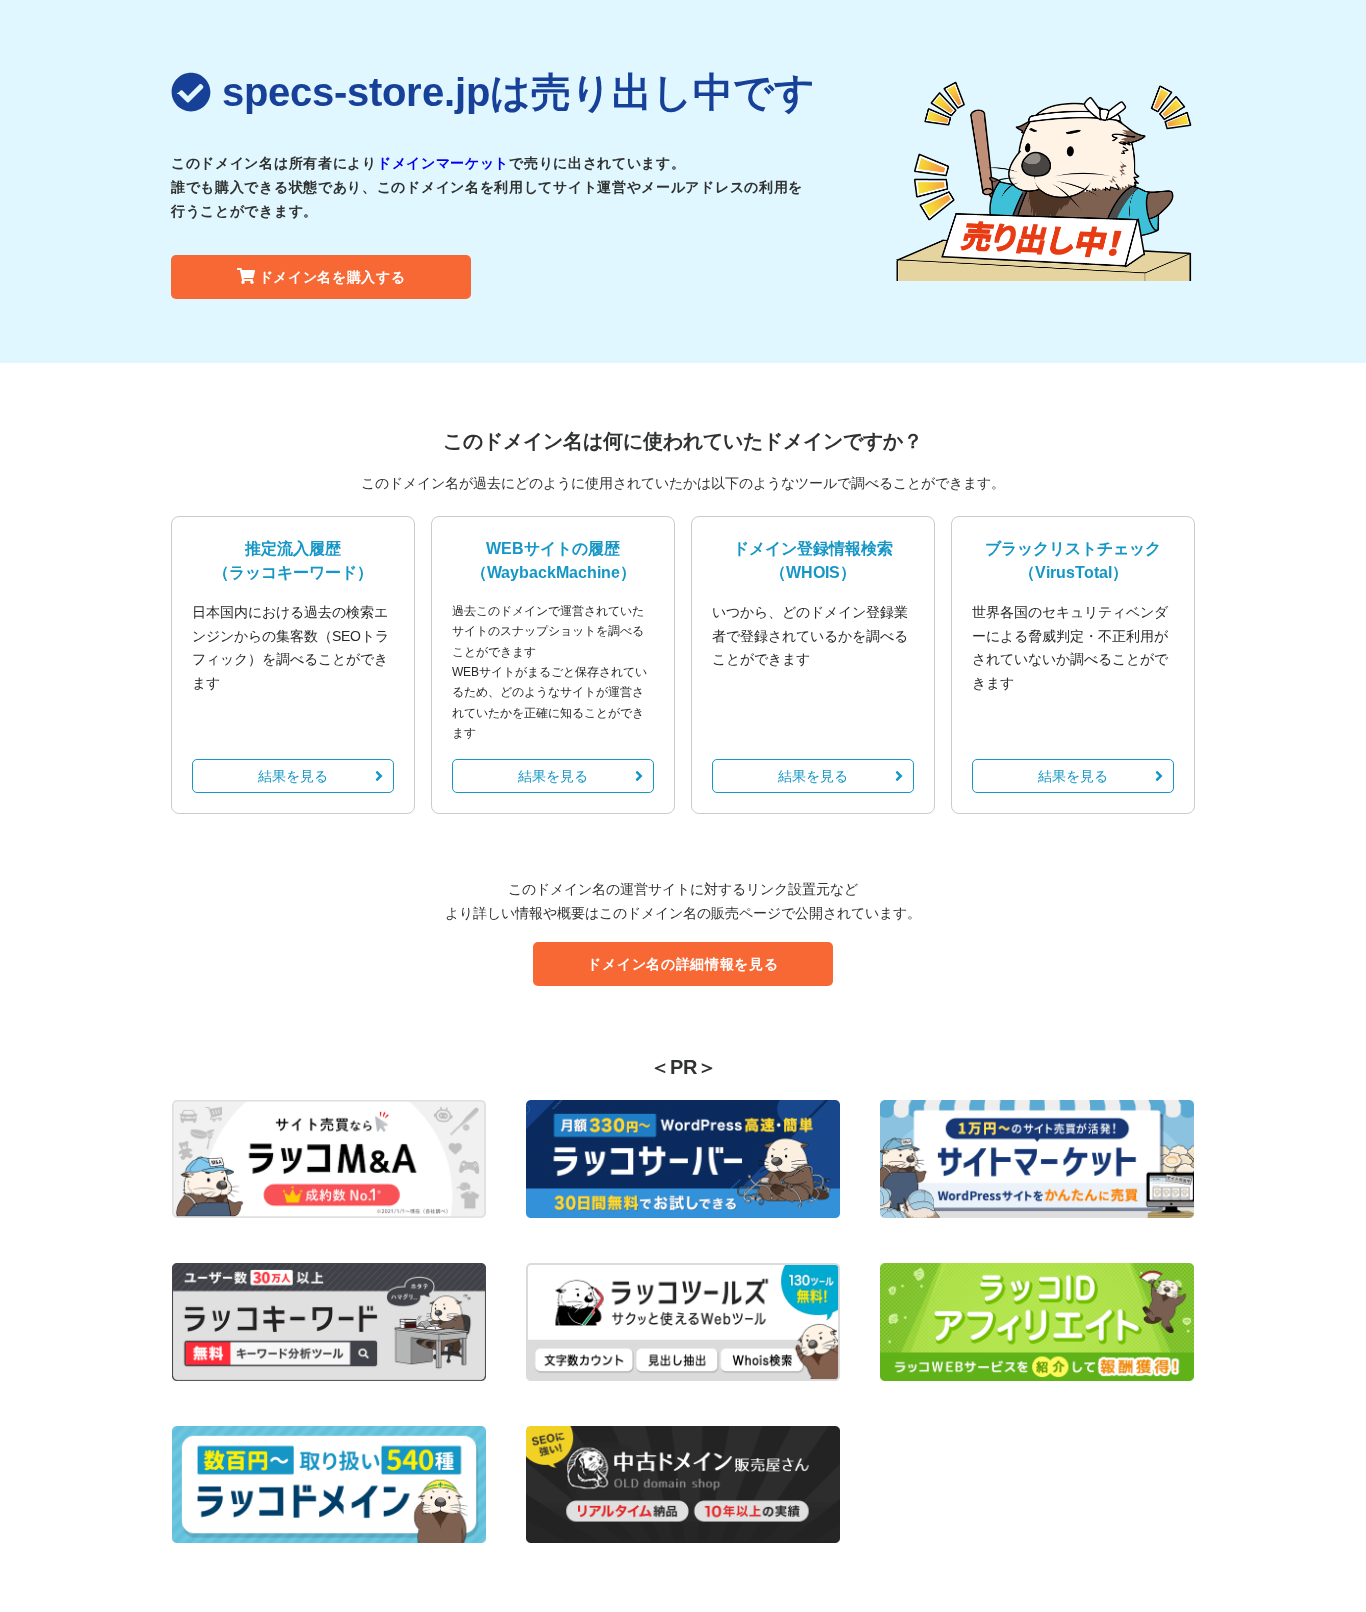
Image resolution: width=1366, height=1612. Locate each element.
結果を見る (293, 776)
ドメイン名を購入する (332, 277)
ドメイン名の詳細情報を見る (682, 964)
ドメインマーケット (443, 163)
